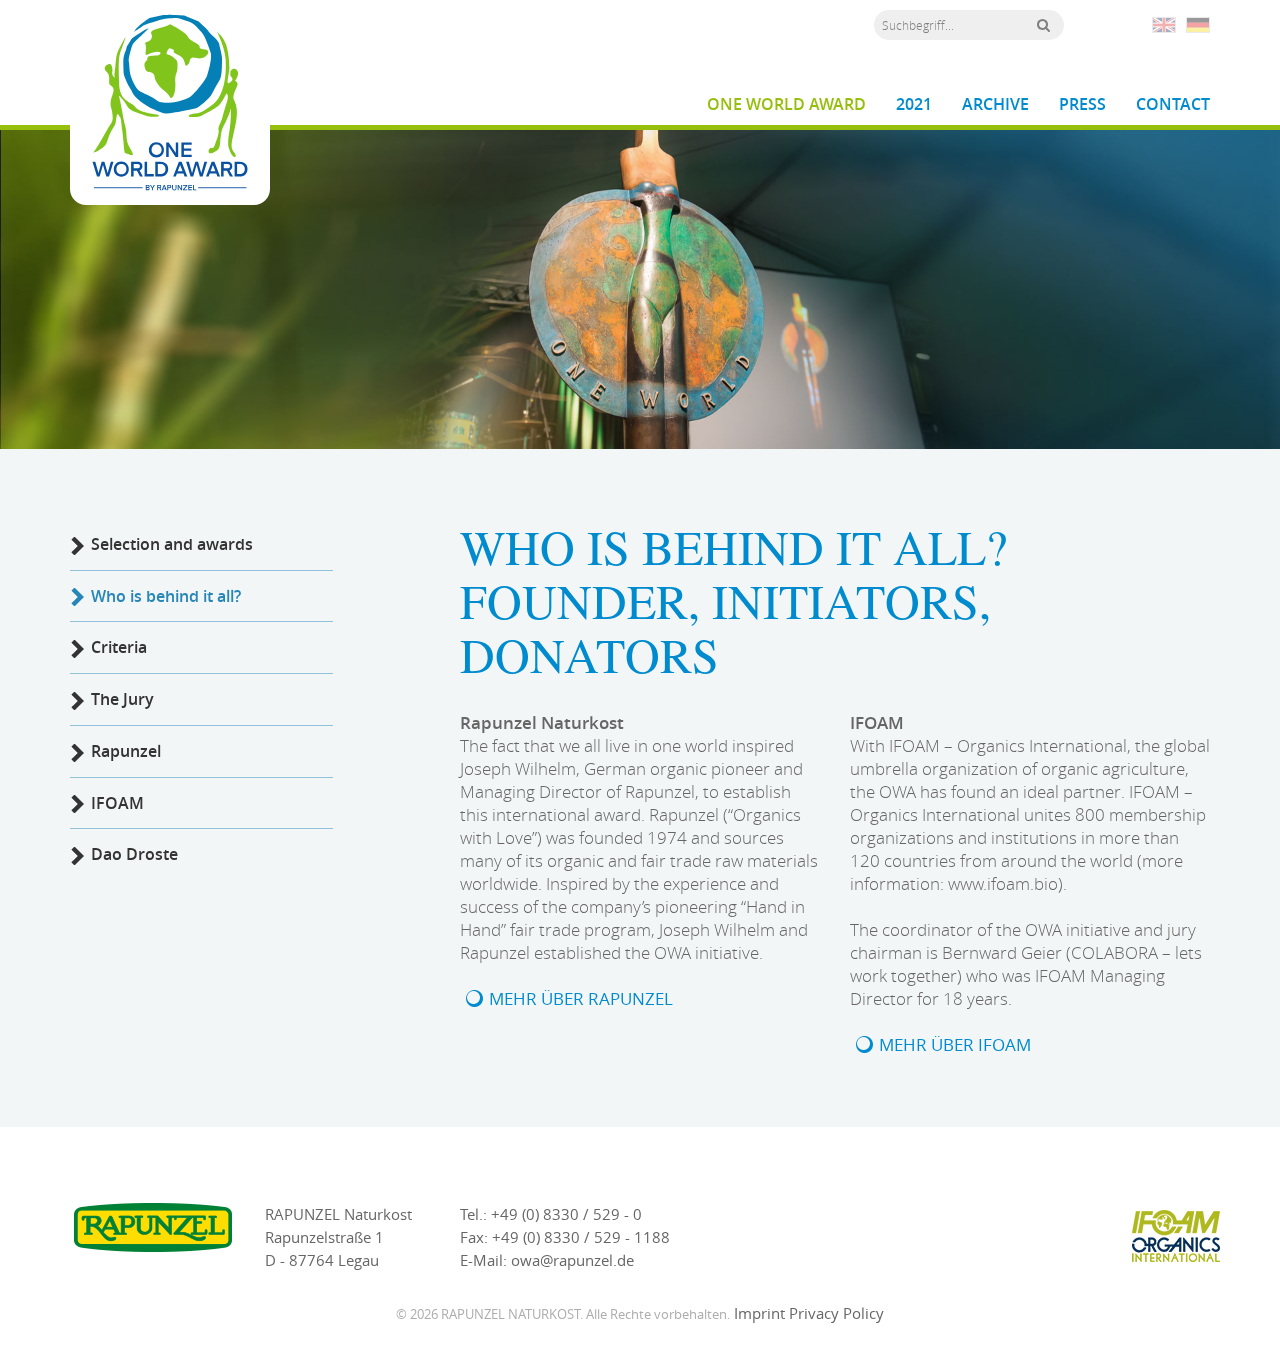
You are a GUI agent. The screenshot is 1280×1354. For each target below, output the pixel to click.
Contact (1173, 104)
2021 (914, 104)
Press (1082, 104)
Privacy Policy (836, 1313)
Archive (995, 104)
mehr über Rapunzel (581, 998)
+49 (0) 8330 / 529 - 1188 (581, 1237)
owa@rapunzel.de (572, 1260)
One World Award (786, 104)
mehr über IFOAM (955, 1044)
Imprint (759, 1313)
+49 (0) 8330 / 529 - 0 (566, 1214)
